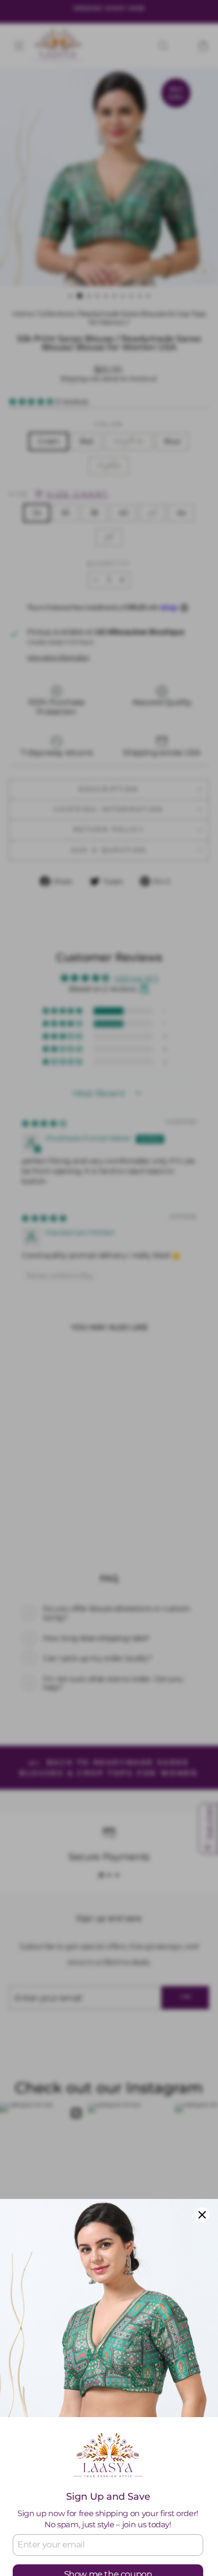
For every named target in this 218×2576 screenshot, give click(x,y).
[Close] (202, 2215)
